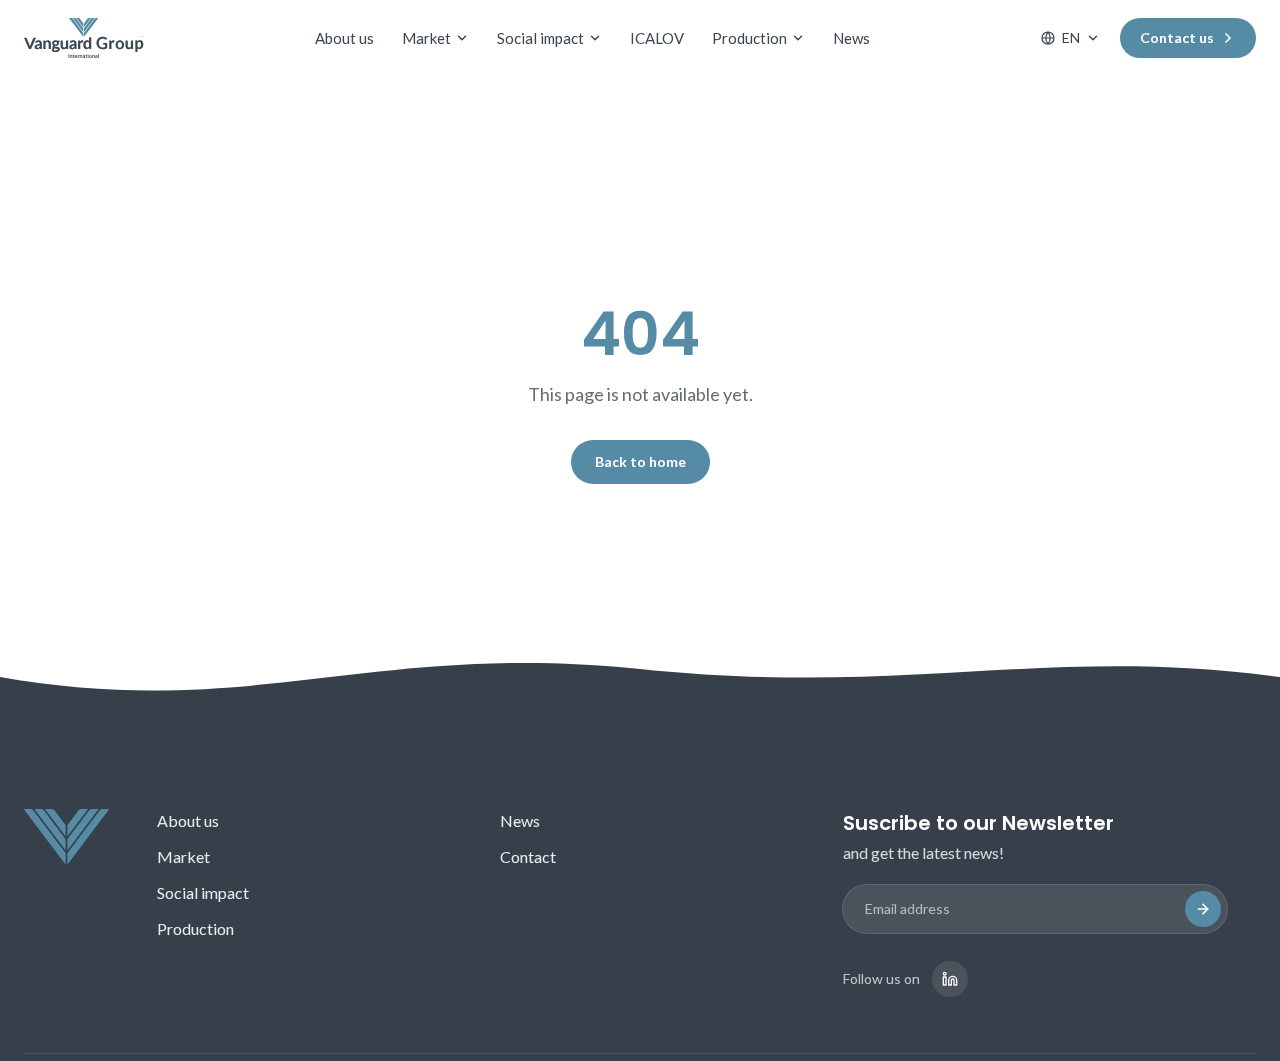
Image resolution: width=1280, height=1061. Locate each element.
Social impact (540, 38)
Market (426, 38)
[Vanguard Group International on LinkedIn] (950, 979)
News (851, 38)
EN (1071, 37)
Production (749, 38)
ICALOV (657, 38)
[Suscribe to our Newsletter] (1203, 909)
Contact (528, 856)
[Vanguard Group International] (84, 38)
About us (344, 38)
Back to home (640, 461)
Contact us (1177, 37)
